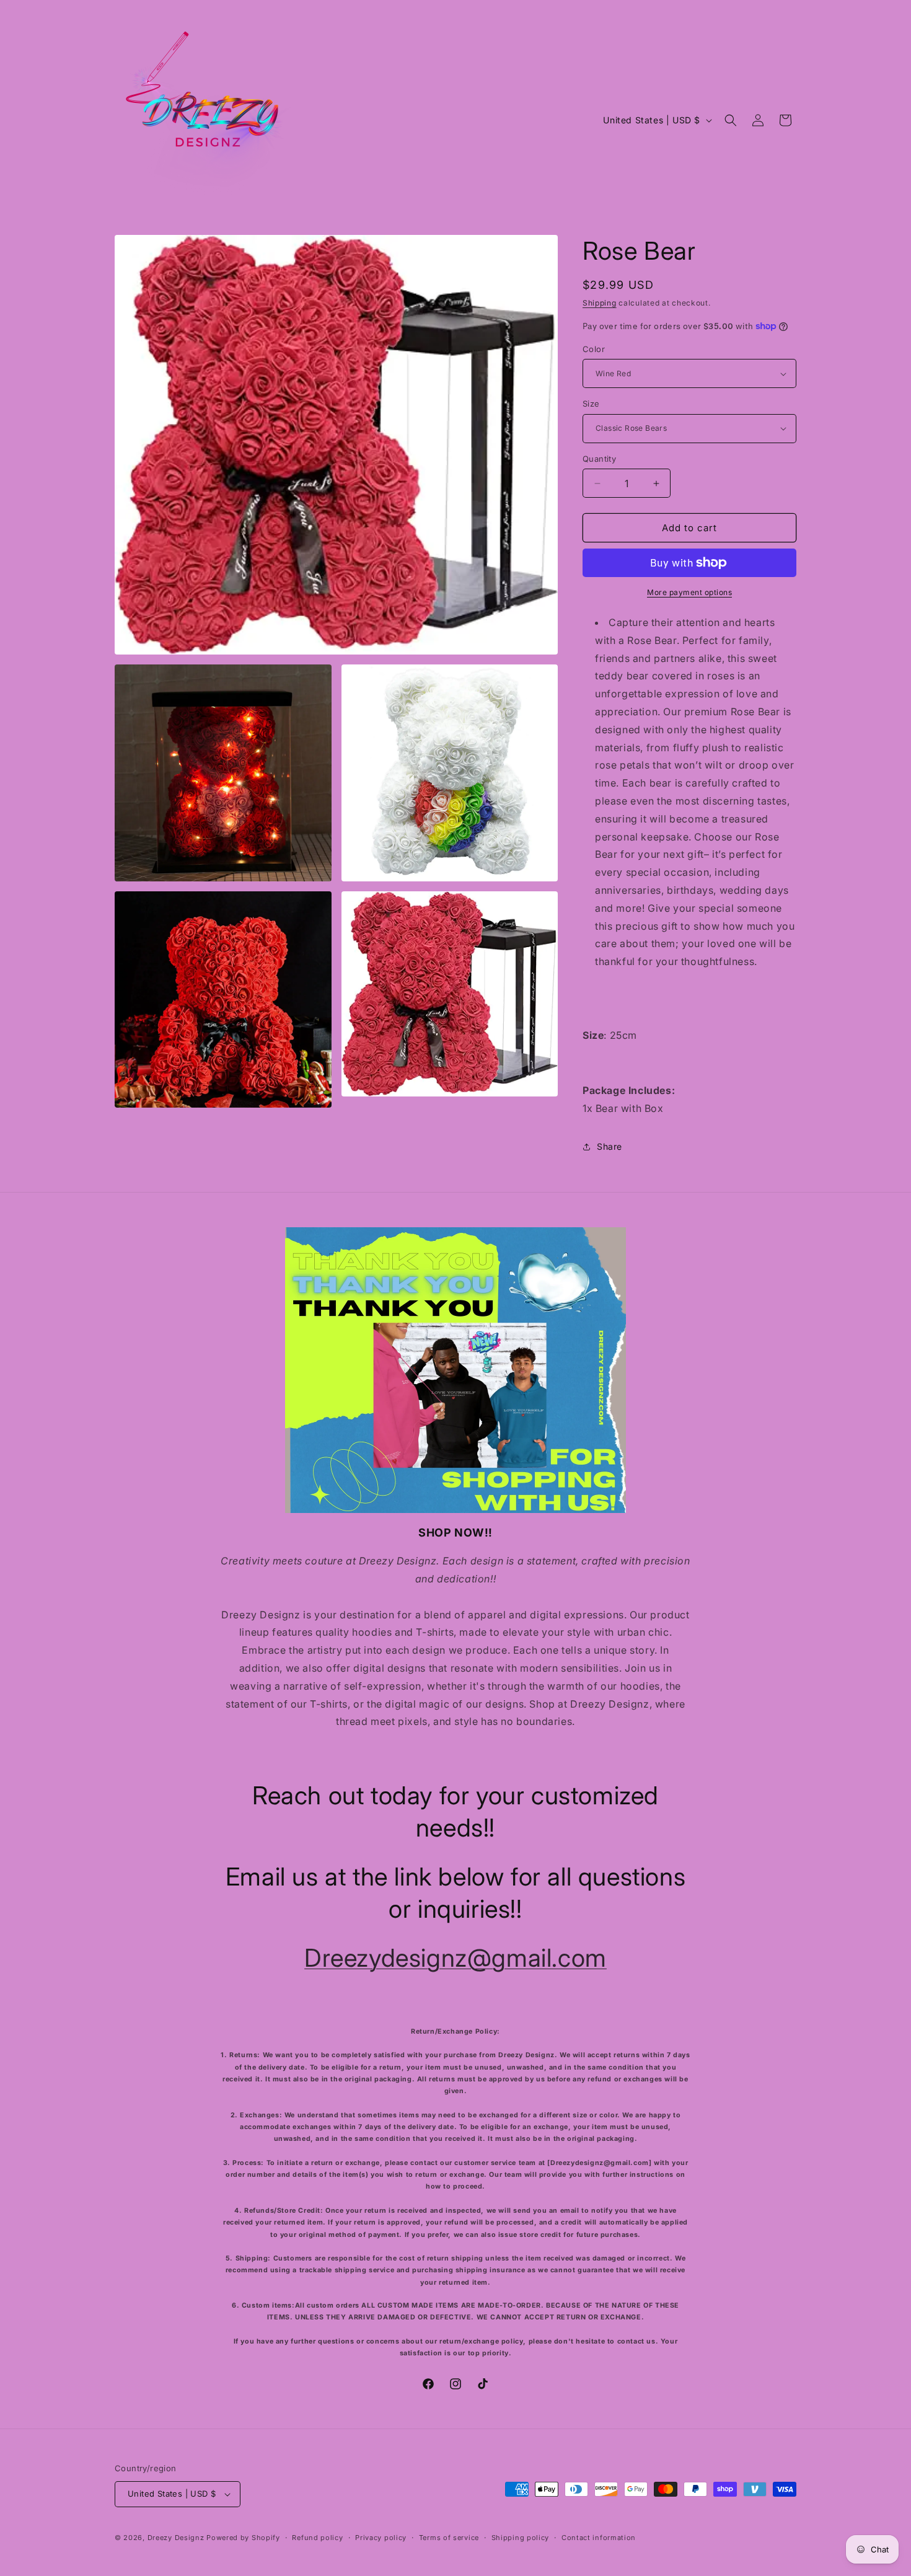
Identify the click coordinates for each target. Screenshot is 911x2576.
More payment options (689, 592)
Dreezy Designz (177, 2538)
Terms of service (449, 2537)
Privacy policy (381, 2537)
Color (594, 349)
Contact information (599, 2537)
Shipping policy (521, 2537)
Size (591, 404)
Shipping (600, 303)
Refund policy (317, 2537)
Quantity (599, 459)
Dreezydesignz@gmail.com (455, 1958)
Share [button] (610, 1146)
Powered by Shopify (243, 2538)
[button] (731, 120)
